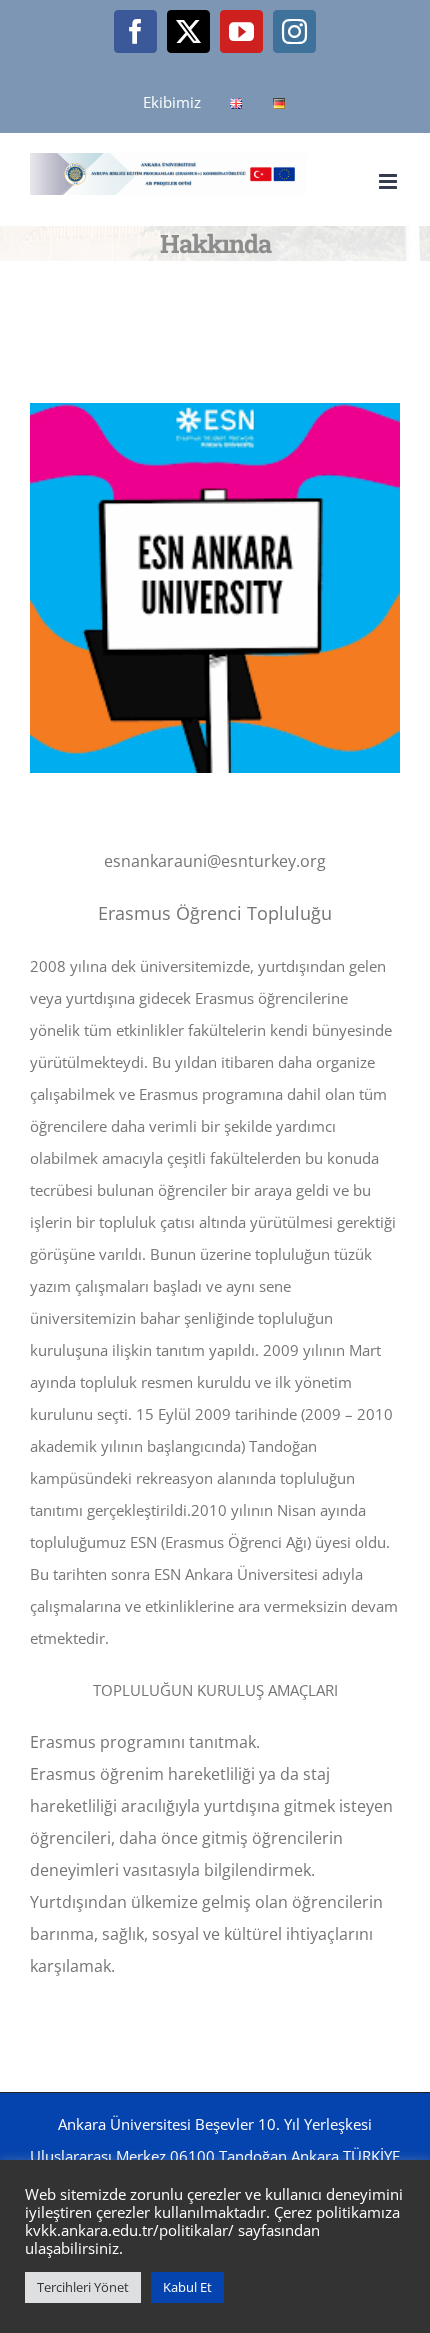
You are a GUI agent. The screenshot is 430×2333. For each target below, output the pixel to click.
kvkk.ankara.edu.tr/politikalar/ (129, 2230)
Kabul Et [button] (187, 2287)
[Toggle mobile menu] (389, 181)
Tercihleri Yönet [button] (83, 2287)
